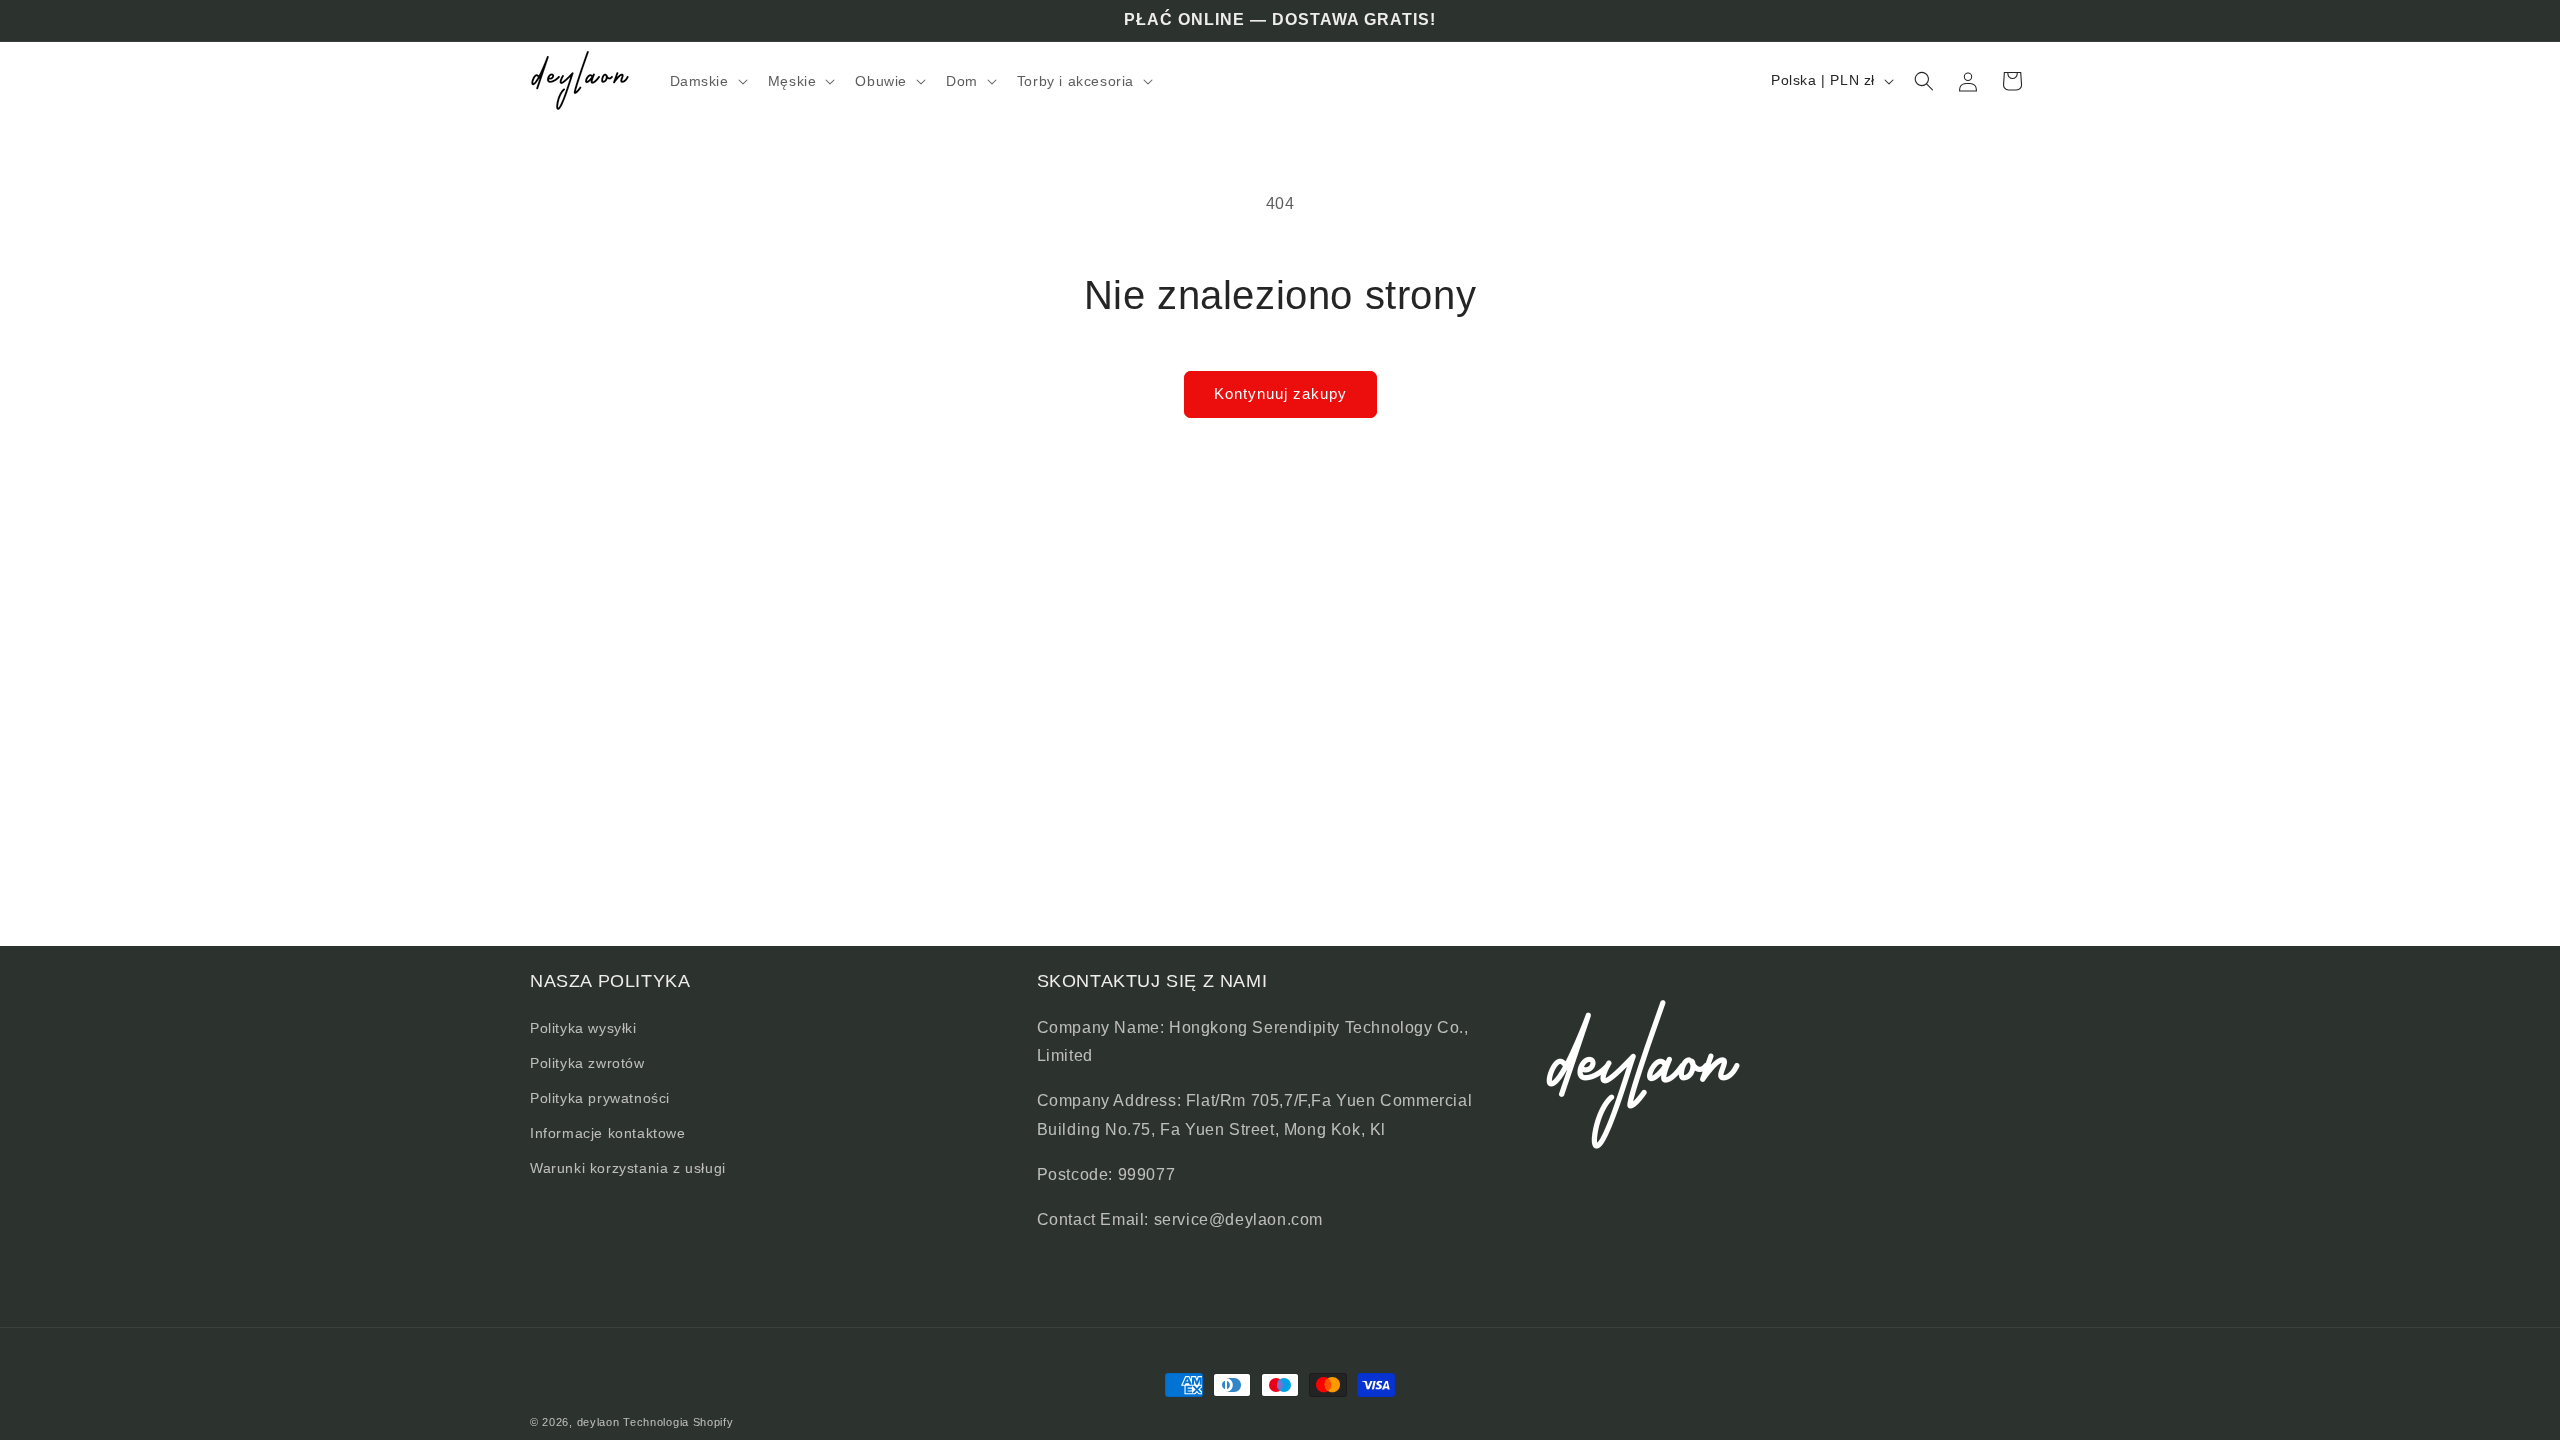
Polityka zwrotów (587, 1063)
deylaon (598, 1422)
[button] (707, 81)
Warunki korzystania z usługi (628, 1168)
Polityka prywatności (600, 1098)
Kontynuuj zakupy (1280, 393)
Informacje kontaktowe (608, 1133)
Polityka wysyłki (583, 1028)
